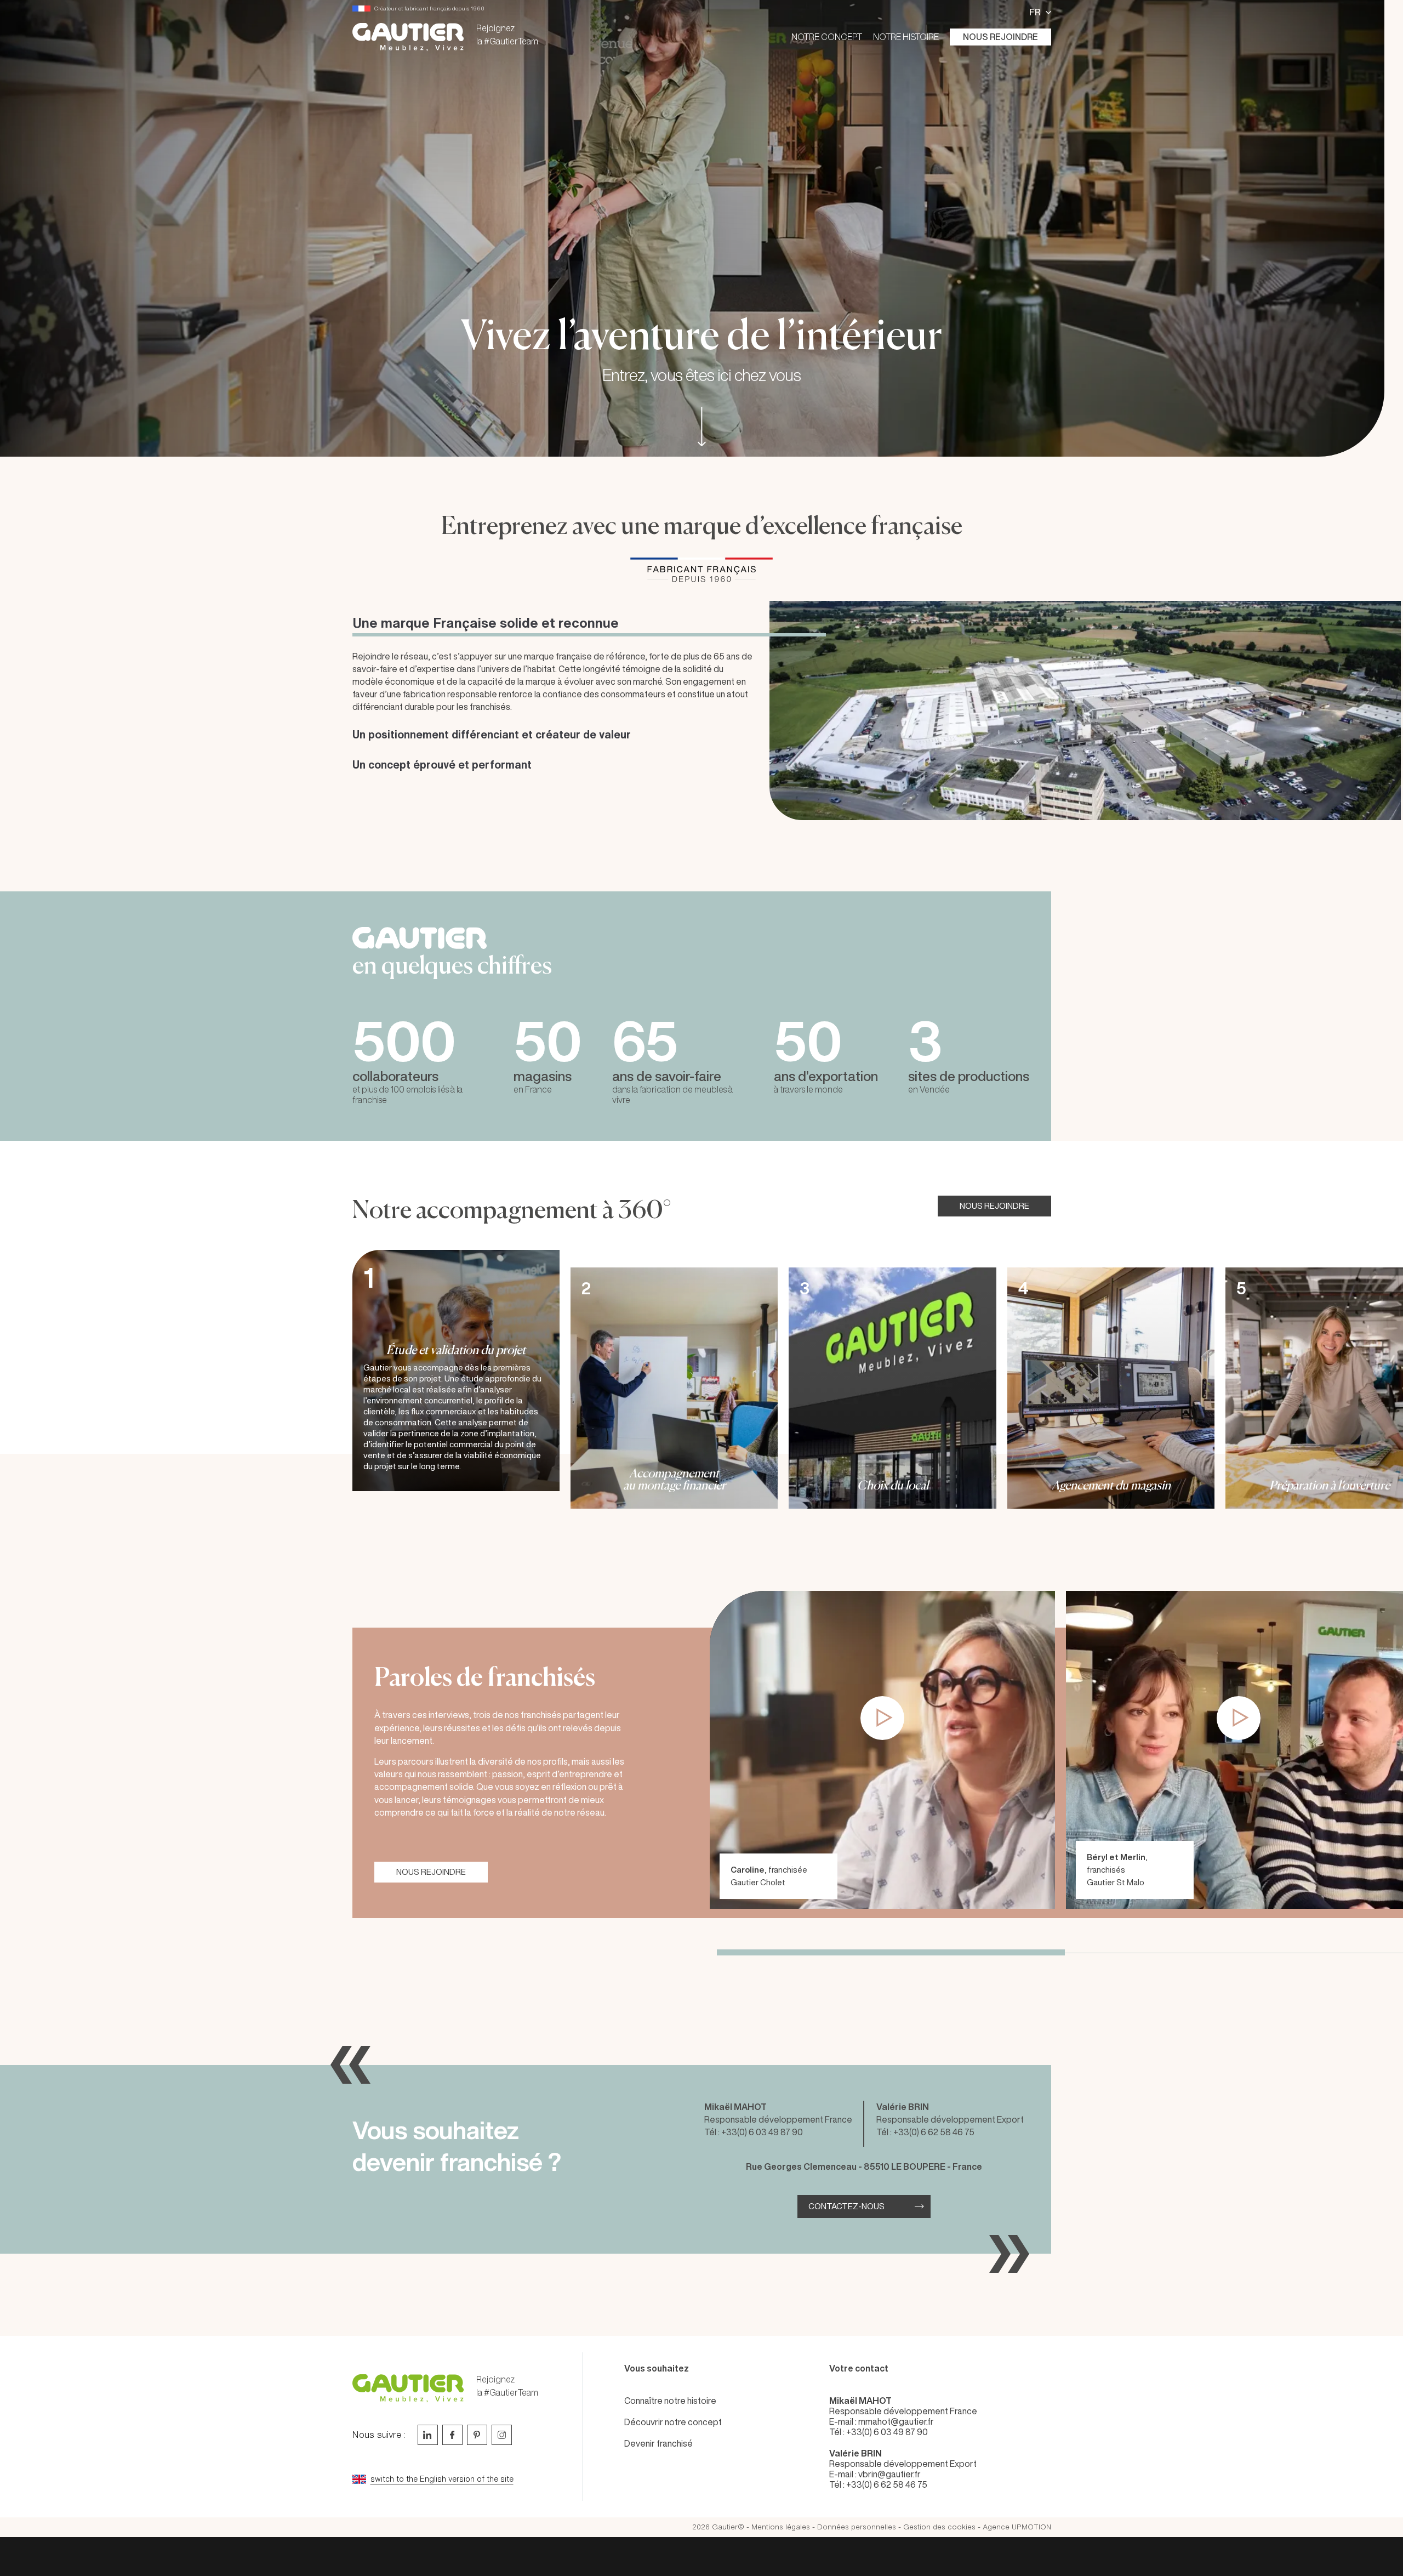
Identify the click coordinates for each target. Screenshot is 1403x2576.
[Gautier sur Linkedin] (428, 2435)
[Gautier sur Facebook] (452, 2435)
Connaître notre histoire (670, 2401)
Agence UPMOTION (1017, 2527)
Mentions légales (781, 2527)
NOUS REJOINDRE (994, 1206)
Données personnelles (857, 2527)
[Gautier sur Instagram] (502, 2435)
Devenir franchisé (658, 2443)
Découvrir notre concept (673, 2422)
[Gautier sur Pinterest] (477, 2435)
